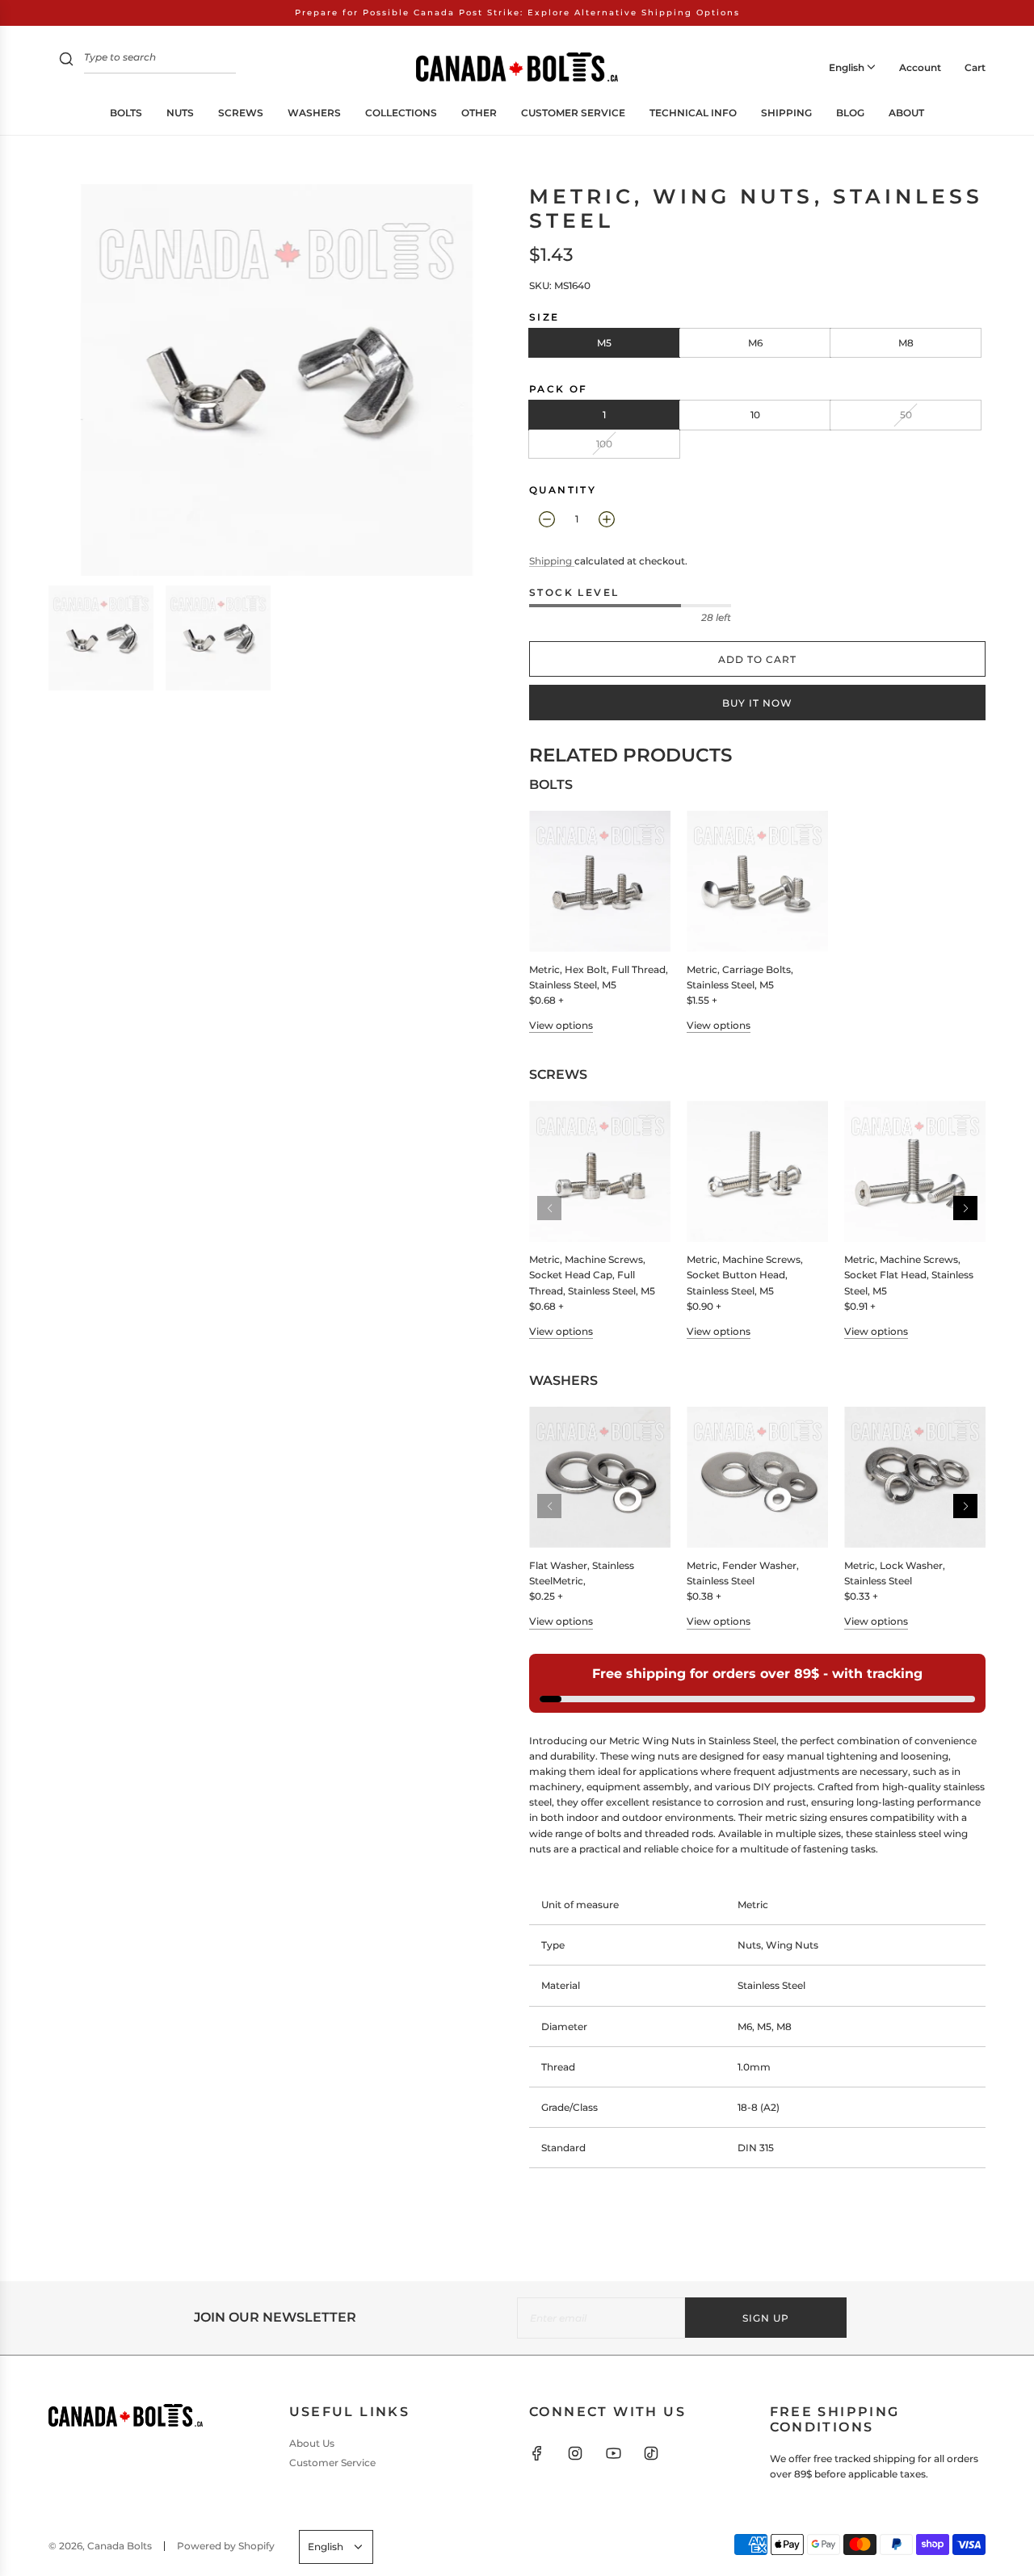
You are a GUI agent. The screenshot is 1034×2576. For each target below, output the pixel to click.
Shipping (552, 561)
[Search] (66, 61)
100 (604, 444)
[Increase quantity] (607, 519)
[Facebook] (537, 2453)
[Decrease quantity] (547, 519)
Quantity (563, 490)
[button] (965, 1208)
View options (561, 1025)
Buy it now (757, 703)
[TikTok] (651, 2453)
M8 (906, 343)
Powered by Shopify (226, 2546)
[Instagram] (575, 2453)
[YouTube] (613, 2453)
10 (755, 415)
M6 (755, 343)
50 (906, 415)
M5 (604, 343)
